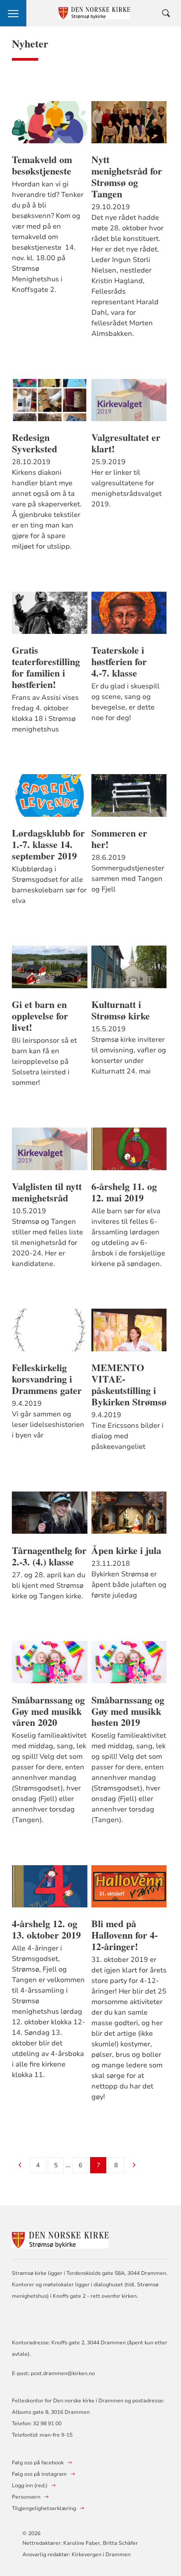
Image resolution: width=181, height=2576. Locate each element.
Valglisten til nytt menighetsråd (47, 1192)
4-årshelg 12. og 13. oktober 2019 (46, 1929)
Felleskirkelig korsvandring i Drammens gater (47, 1379)
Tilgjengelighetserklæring (44, 2508)
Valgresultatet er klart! (126, 443)
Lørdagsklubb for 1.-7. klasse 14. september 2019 (48, 844)
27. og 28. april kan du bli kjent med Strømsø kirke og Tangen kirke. (49, 1586)
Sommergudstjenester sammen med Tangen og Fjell (128, 879)
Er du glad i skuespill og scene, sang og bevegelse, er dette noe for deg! (125, 702)
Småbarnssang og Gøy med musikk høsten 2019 (128, 1711)
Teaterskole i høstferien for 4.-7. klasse (119, 662)
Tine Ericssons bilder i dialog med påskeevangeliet (127, 1436)
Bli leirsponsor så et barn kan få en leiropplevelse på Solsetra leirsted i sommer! (44, 1062)
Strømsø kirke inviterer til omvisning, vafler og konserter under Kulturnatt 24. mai (129, 1055)
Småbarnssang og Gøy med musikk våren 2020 (48, 1711)
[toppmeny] (13, 13)
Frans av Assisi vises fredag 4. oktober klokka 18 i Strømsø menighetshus (45, 713)
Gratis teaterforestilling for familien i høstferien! (46, 667)
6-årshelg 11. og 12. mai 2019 (124, 1192)
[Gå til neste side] (134, 2166)
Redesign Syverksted (34, 443)
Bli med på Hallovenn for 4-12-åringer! (125, 1935)
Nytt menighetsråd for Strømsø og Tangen (127, 177)
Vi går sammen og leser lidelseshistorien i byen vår (48, 1425)
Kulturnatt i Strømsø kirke (121, 1010)
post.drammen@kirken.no (63, 2373)
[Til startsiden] (60, 2239)
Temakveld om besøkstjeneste (42, 165)
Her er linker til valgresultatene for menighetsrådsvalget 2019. (127, 488)
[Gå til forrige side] (20, 2166)
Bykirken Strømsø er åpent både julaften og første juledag (129, 1585)
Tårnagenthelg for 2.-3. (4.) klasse (49, 1556)
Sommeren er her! (119, 839)
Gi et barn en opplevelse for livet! (40, 1016)
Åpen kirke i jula (126, 1550)
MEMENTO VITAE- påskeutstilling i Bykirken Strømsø (129, 1385)
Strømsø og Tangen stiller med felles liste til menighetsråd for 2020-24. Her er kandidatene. (47, 1243)
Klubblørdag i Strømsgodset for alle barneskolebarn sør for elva (49, 885)
